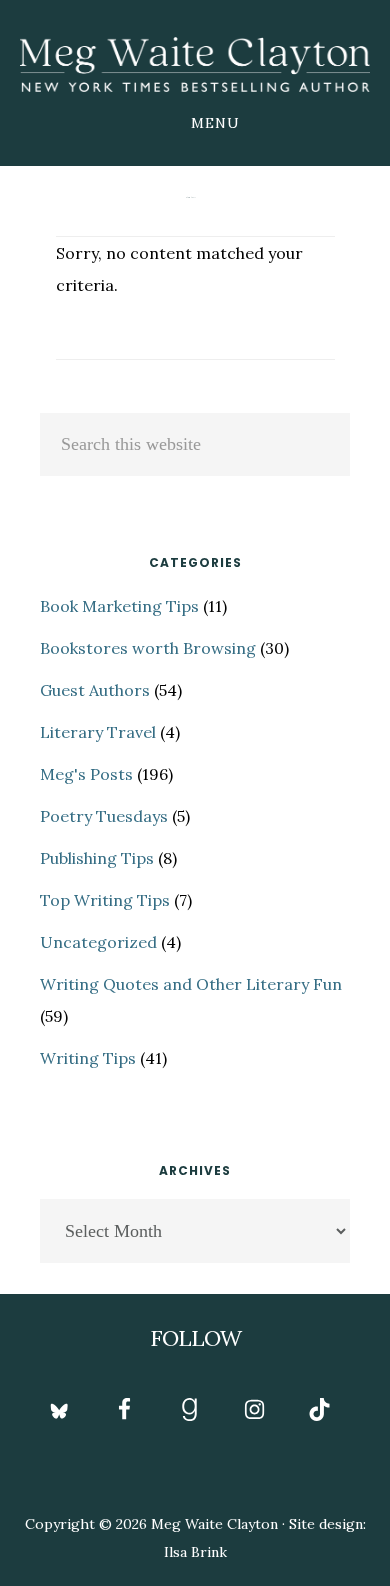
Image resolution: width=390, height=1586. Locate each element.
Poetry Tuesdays (104, 816)
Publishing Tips (97, 858)
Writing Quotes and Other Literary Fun (191, 984)
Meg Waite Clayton (195, 64)
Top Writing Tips (105, 900)
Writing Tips (88, 1058)
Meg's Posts (86, 774)
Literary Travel (98, 732)
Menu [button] (215, 123)
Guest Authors (95, 690)
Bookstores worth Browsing (148, 648)
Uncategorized (98, 942)
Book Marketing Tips (119, 606)
